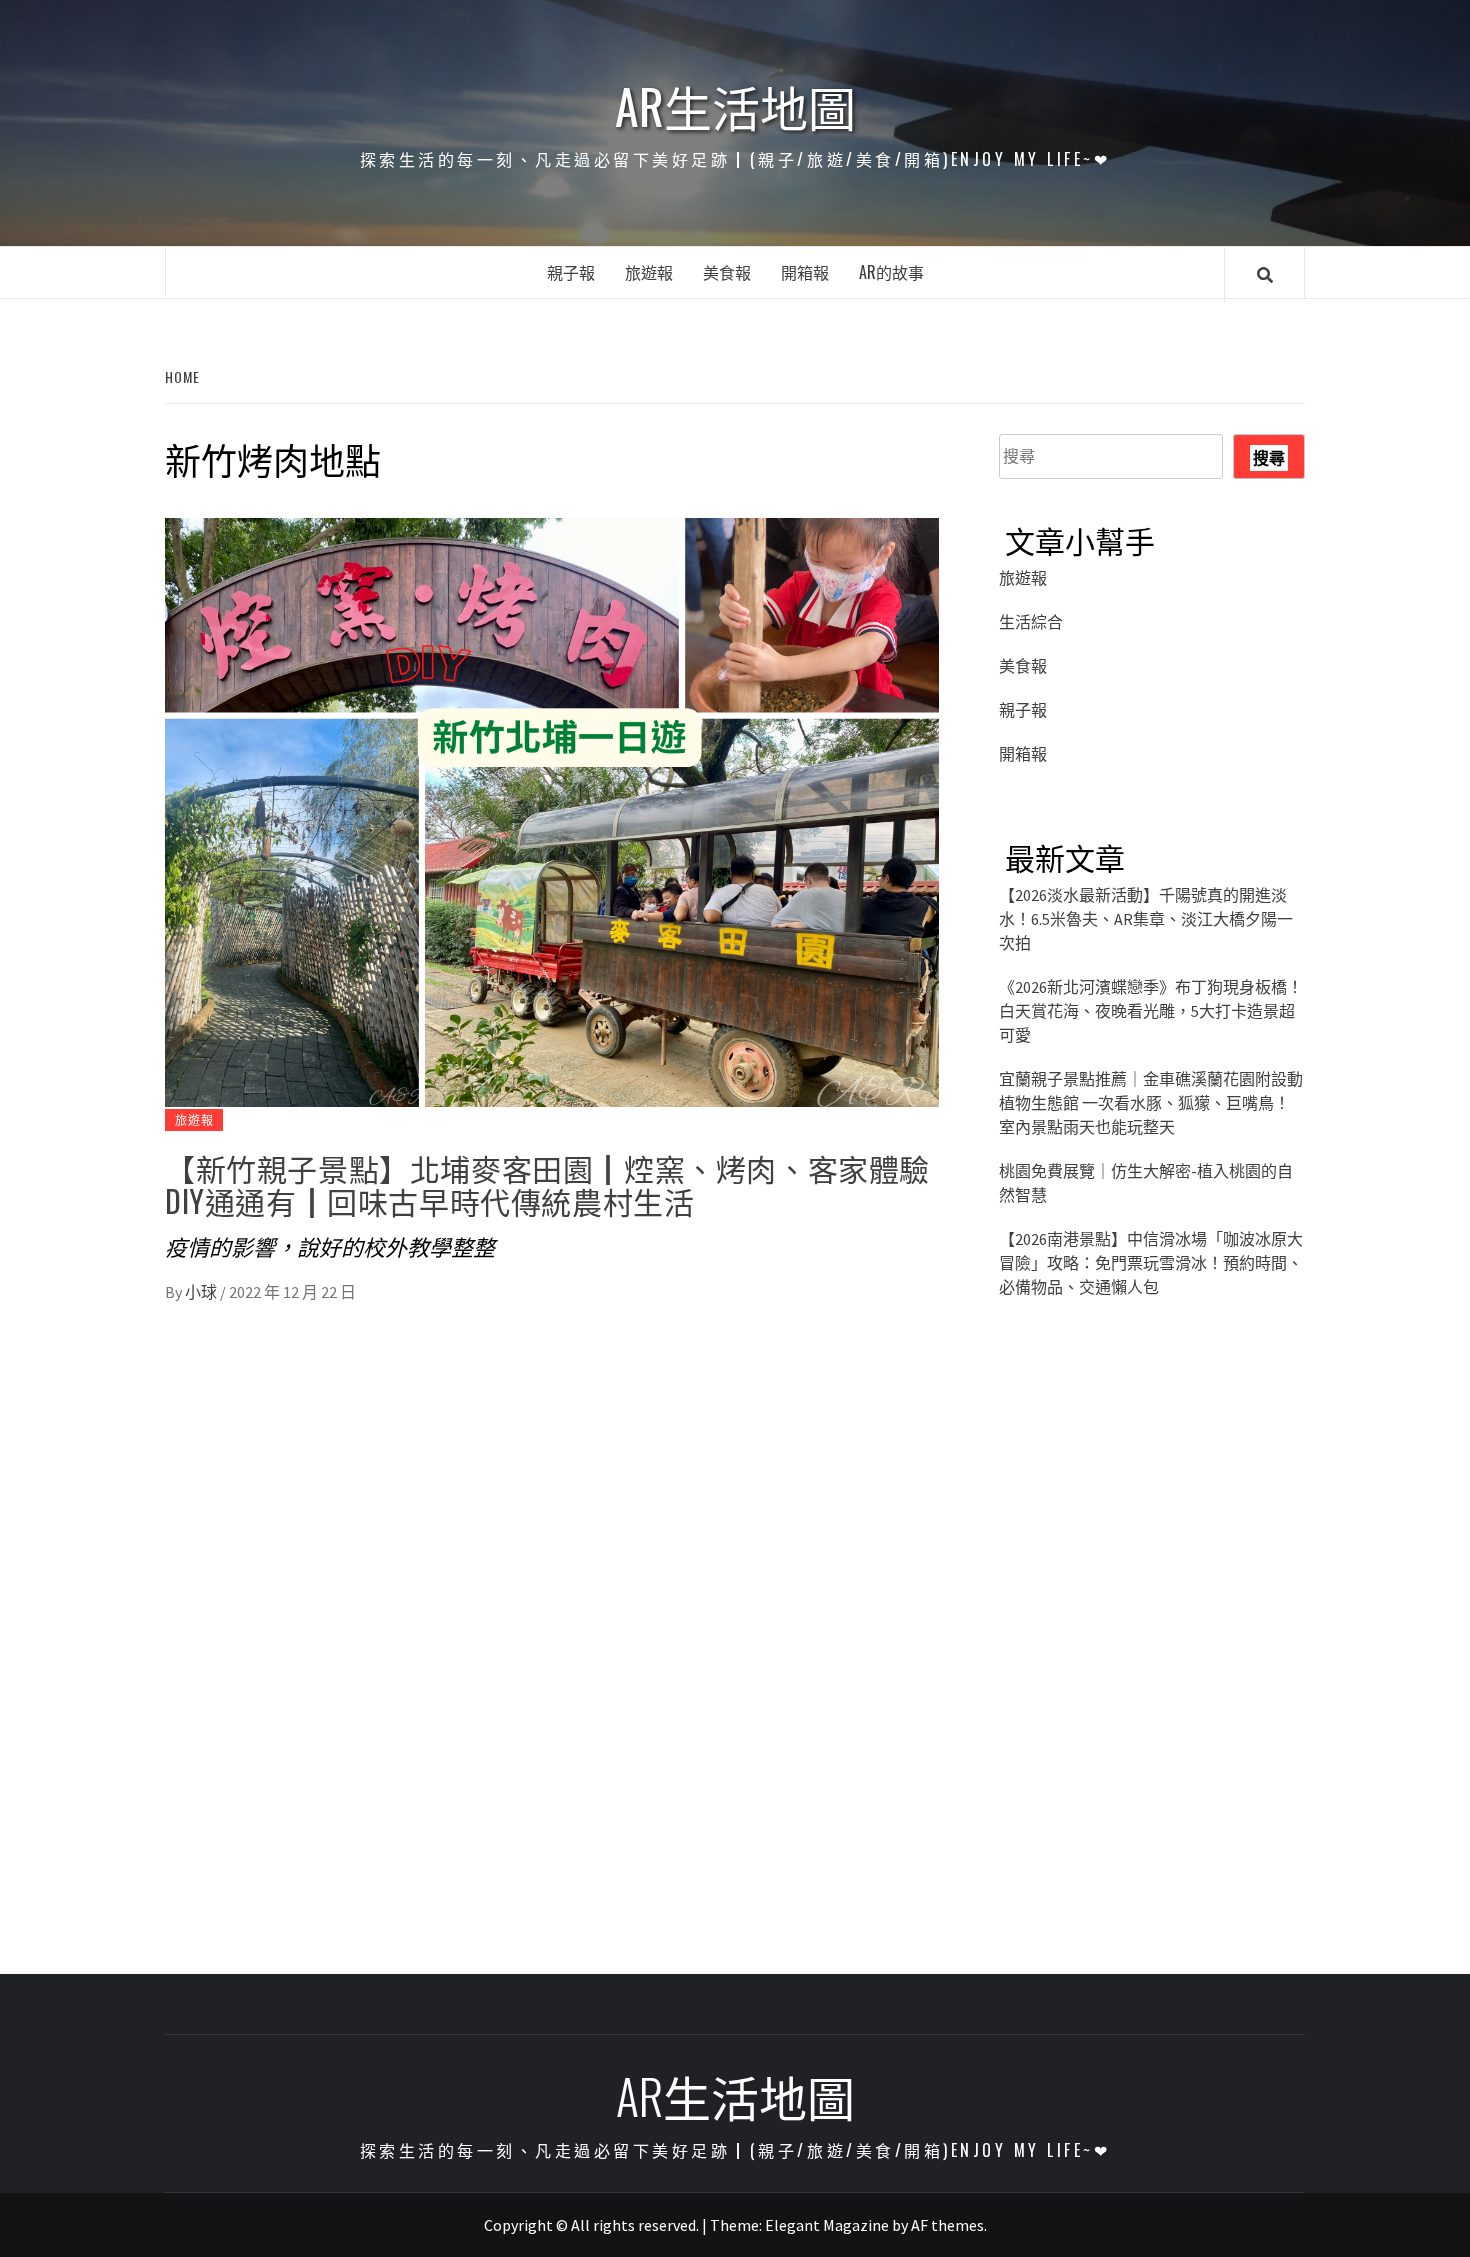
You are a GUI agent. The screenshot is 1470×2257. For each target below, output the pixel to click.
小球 (202, 1292)
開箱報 (805, 272)
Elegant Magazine (827, 2225)
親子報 (571, 272)
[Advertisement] (1152, 1506)
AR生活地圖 (735, 106)
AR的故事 (891, 272)
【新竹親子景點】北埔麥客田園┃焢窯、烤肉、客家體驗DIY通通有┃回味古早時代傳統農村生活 (547, 1184)
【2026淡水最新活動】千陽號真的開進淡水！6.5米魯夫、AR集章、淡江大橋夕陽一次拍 (1146, 919)
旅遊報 (649, 272)
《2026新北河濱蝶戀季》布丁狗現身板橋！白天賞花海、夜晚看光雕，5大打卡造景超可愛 (1151, 1011)
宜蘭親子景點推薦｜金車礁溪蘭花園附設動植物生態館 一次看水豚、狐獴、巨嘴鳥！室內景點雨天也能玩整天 (1151, 1103)
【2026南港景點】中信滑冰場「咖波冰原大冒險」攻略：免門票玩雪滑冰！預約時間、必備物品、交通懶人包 (1151, 1263)
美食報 (727, 272)
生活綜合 (1031, 622)
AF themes (947, 2225)
